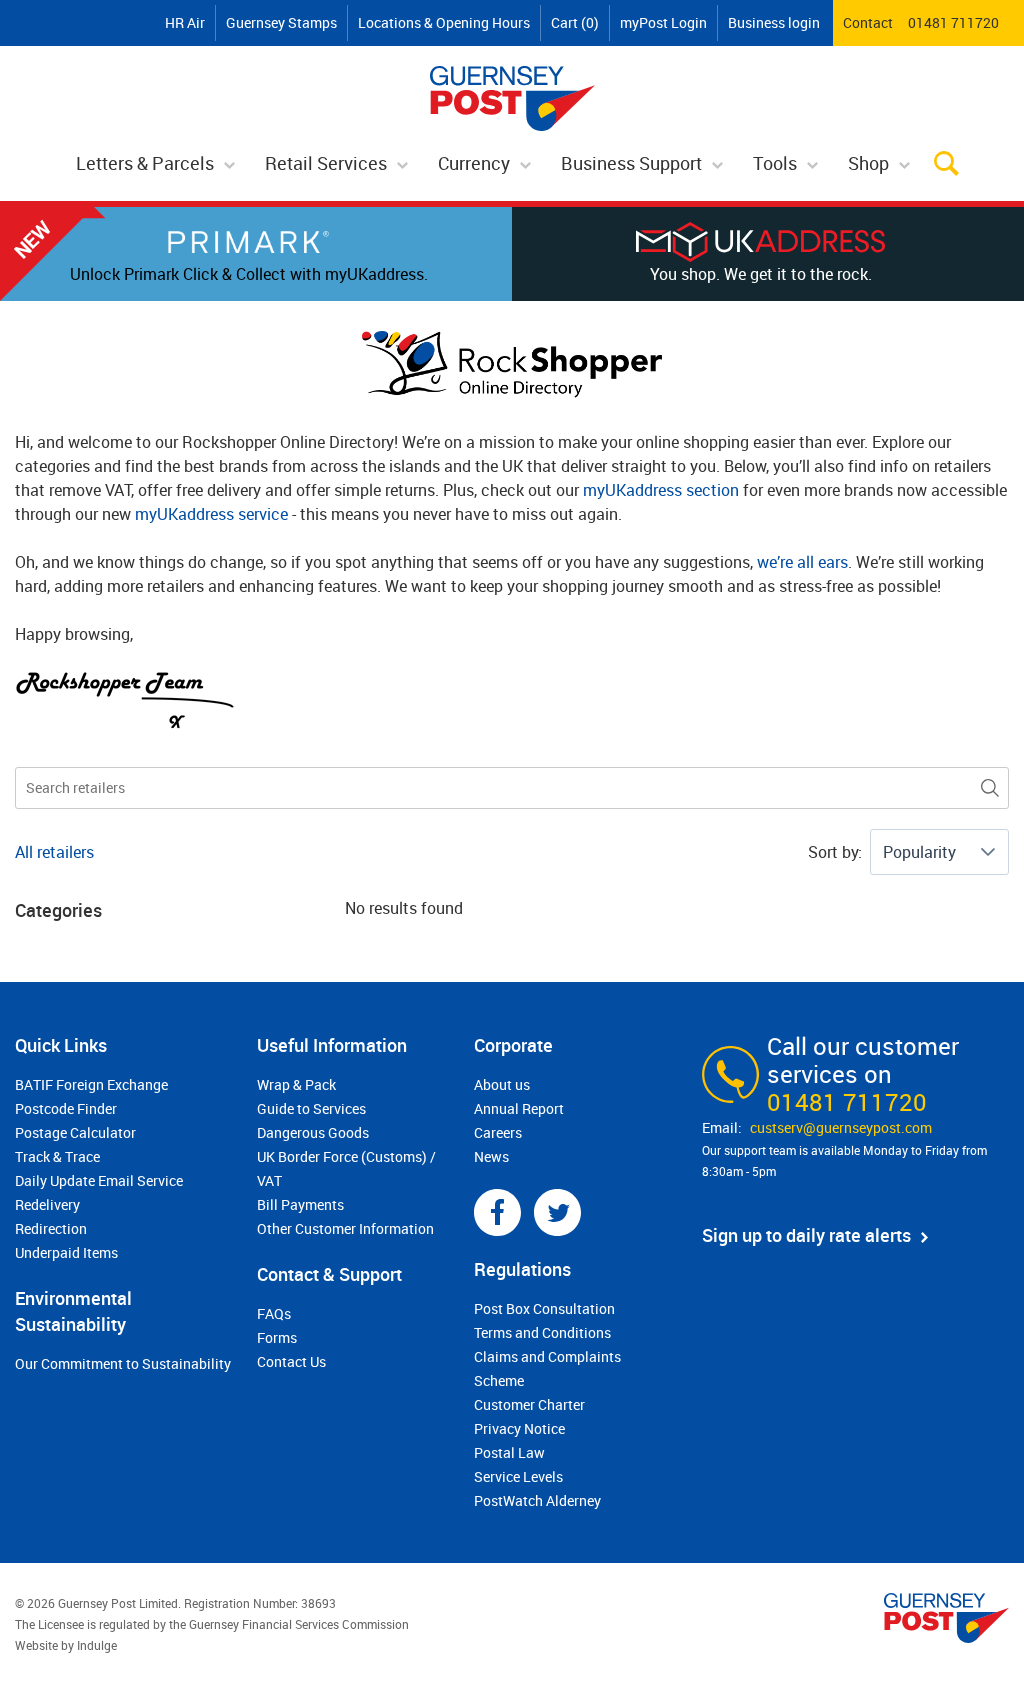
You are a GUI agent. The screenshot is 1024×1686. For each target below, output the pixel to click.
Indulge (97, 1645)
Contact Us (291, 1361)
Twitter (557, 1212)
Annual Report (519, 1108)
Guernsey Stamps (281, 22)
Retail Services (326, 163)
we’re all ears (802, 562)
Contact (868, 22)
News (491, 1156)
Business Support (631, 163)
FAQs (274, 1313)
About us (502, 1084)
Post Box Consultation (544, 1308)
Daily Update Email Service (99, 1180)
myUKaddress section (661, 490)
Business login (774, 22)
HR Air (185, 22)
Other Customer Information (345, 1228)
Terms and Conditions (542, 1332)
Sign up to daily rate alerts (806, 1235)
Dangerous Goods (313, 1132)
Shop (868, 163)
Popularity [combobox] (919, 852)
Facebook (497, 1212)
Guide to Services (311, 1108)
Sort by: (835, 852)
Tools (775, 163)
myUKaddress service (211, 514)
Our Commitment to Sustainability (123, 1363)
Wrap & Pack (296, 1084)
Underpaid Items (66, 1252)
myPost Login (663, 22)
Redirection (51, 1228)
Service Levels (518, 1476)
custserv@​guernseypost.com (841, 1127)
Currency (474, 163)
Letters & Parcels (145, 163)
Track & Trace (57, 1156)
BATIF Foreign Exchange (91, 1084)
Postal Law (509, 1452)
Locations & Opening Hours (444, 22)
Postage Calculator (75, 1132)
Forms (277, 1337)
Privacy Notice (519, 1428)
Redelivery (47, 1204)
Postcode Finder (66, 1108)
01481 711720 (953, 22)
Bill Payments (300, 1204)
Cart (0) (575, 22)
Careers (498, 1132)
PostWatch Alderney (537, 1500)
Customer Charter (529, 1404)
